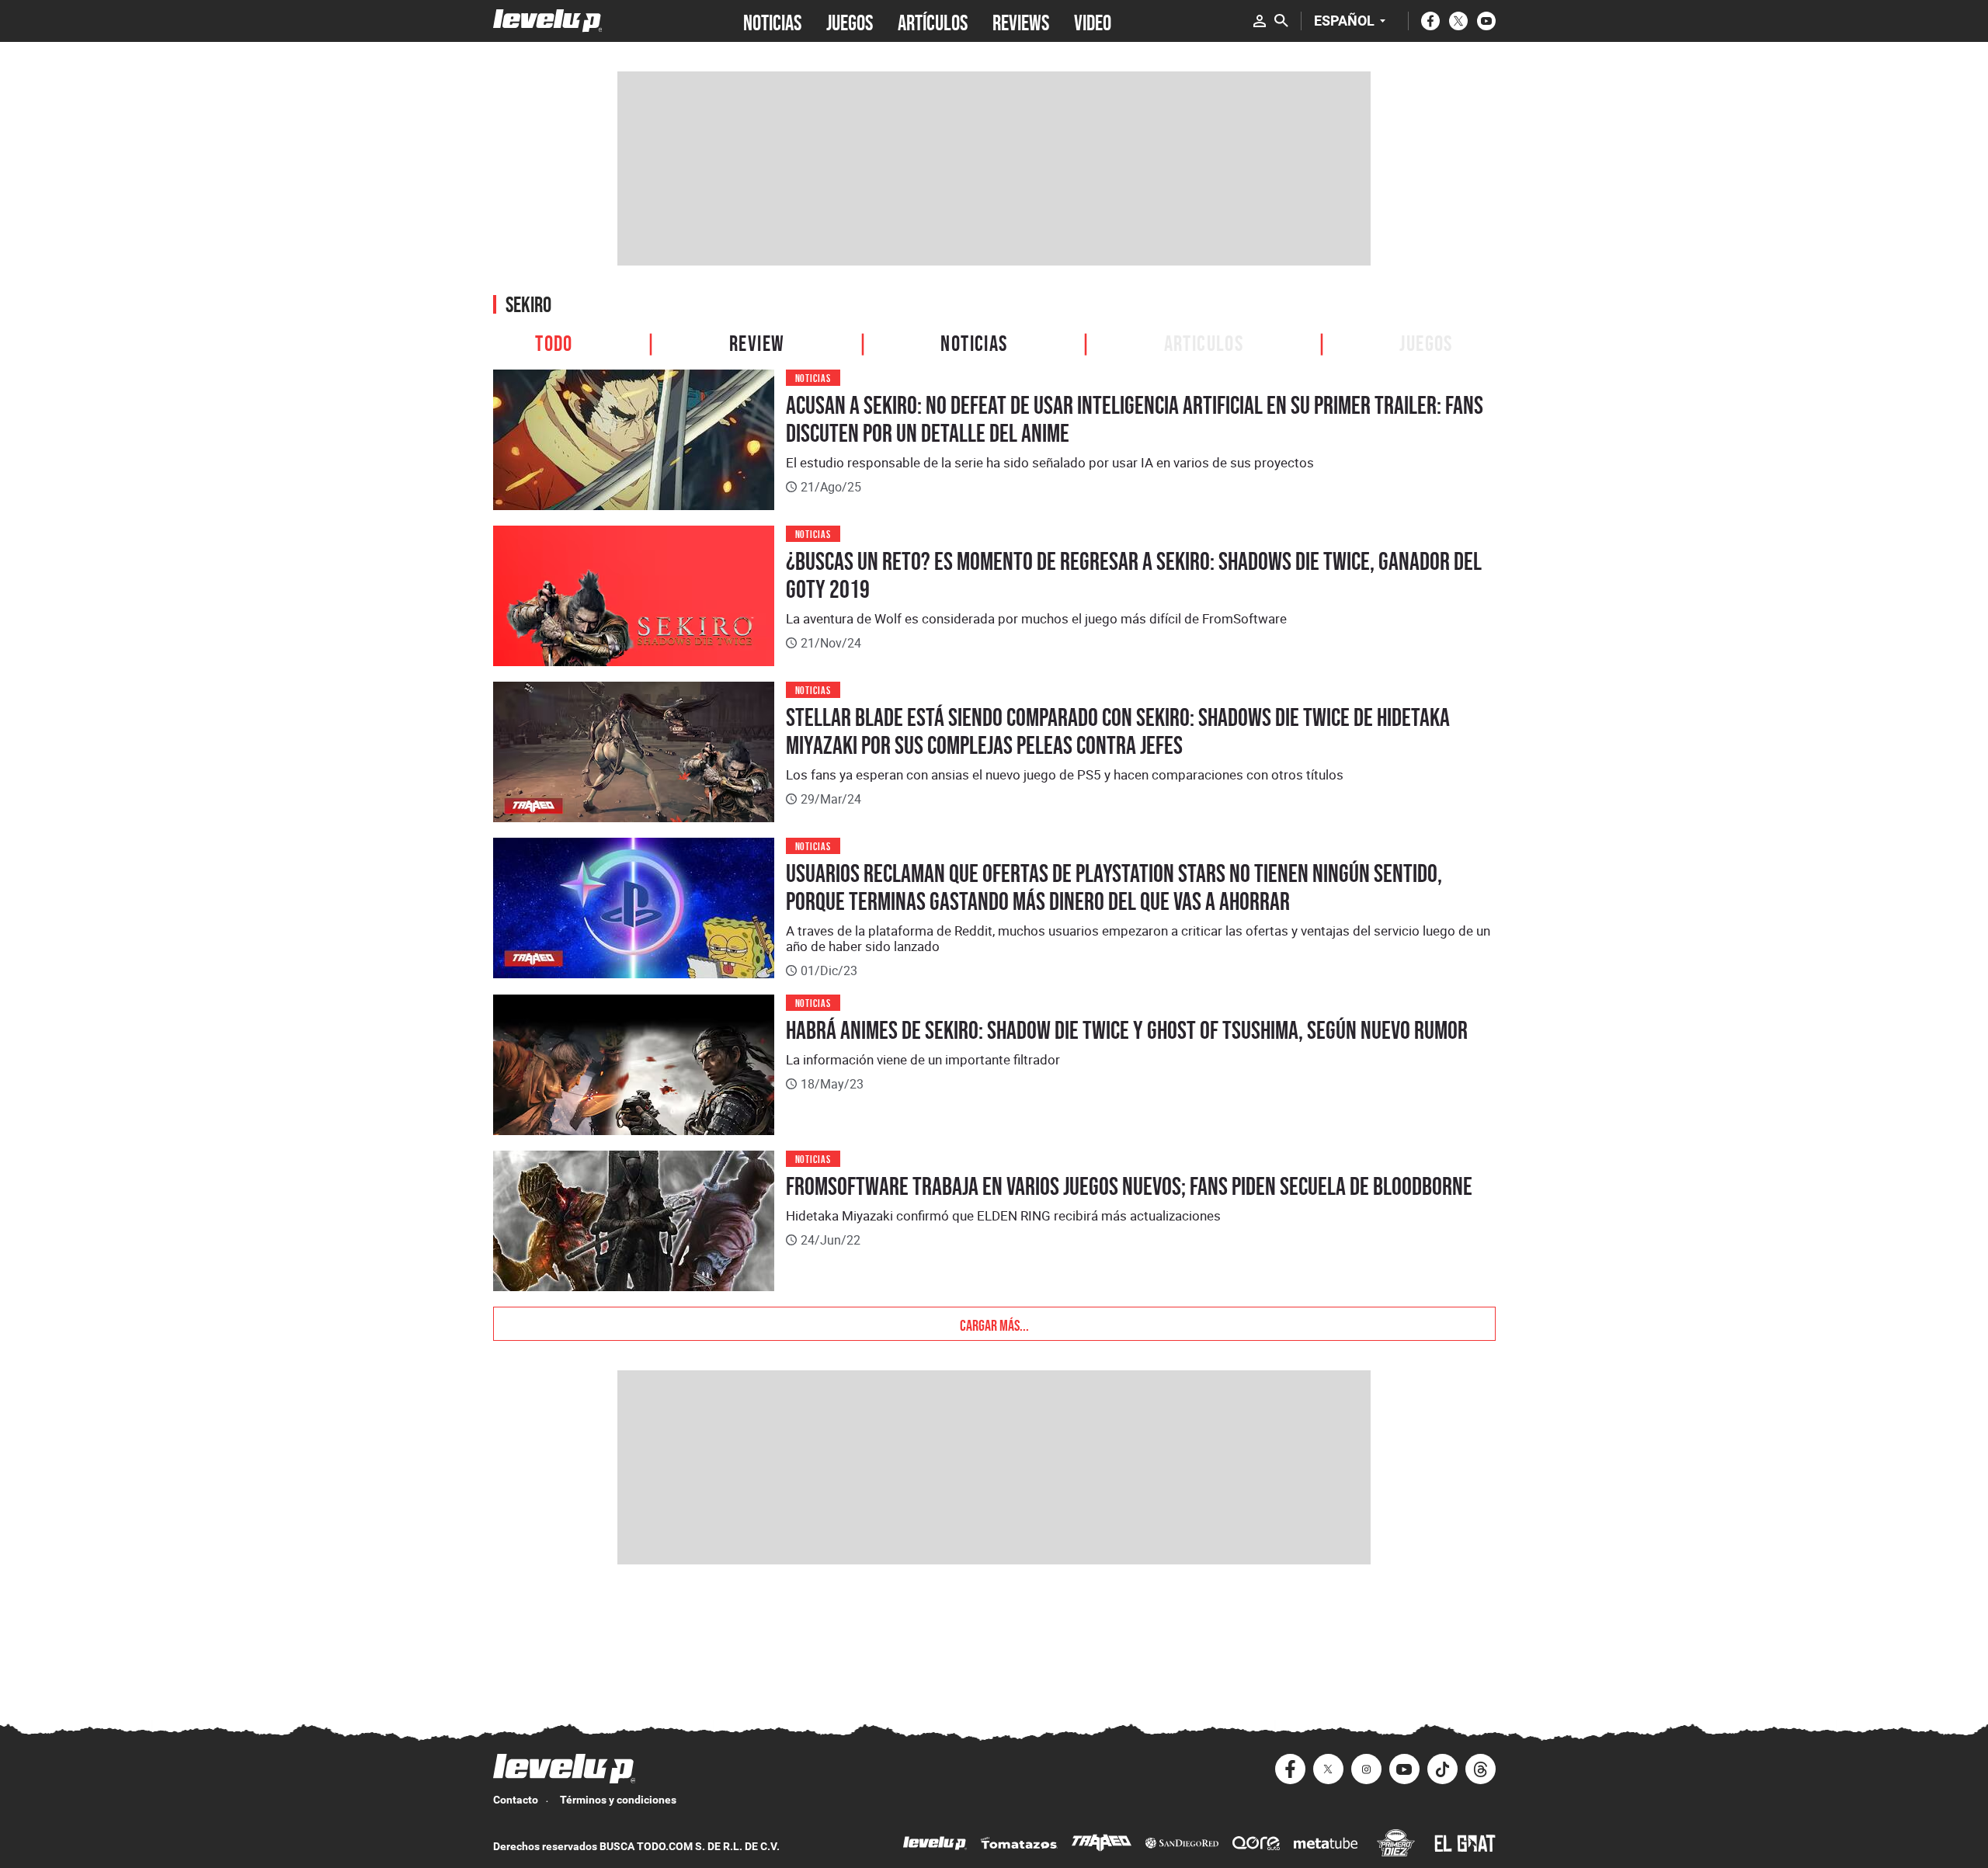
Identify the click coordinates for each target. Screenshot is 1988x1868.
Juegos (1426, 341)
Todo (554, 341)
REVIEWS (1021, 21)
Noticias (974, 341)
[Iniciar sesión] (1260, 21)
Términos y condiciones (618, 1800)
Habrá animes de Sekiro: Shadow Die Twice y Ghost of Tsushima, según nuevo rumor (1127, 1030)
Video (1093, 21)
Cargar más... (994, 1324)
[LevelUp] (935, 1845)
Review (757, 341)
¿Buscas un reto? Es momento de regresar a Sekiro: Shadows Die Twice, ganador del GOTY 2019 (1134, 575)
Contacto (516, 1800)
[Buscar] (1281, 21)
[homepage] (548, 21)
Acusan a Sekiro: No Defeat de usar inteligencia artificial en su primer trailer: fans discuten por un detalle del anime (1135, 419)
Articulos (1204, 341)
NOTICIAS (772, 21)
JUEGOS (850, 21)
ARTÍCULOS (933, 21)
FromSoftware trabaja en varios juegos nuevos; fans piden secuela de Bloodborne (1129, 1186)
